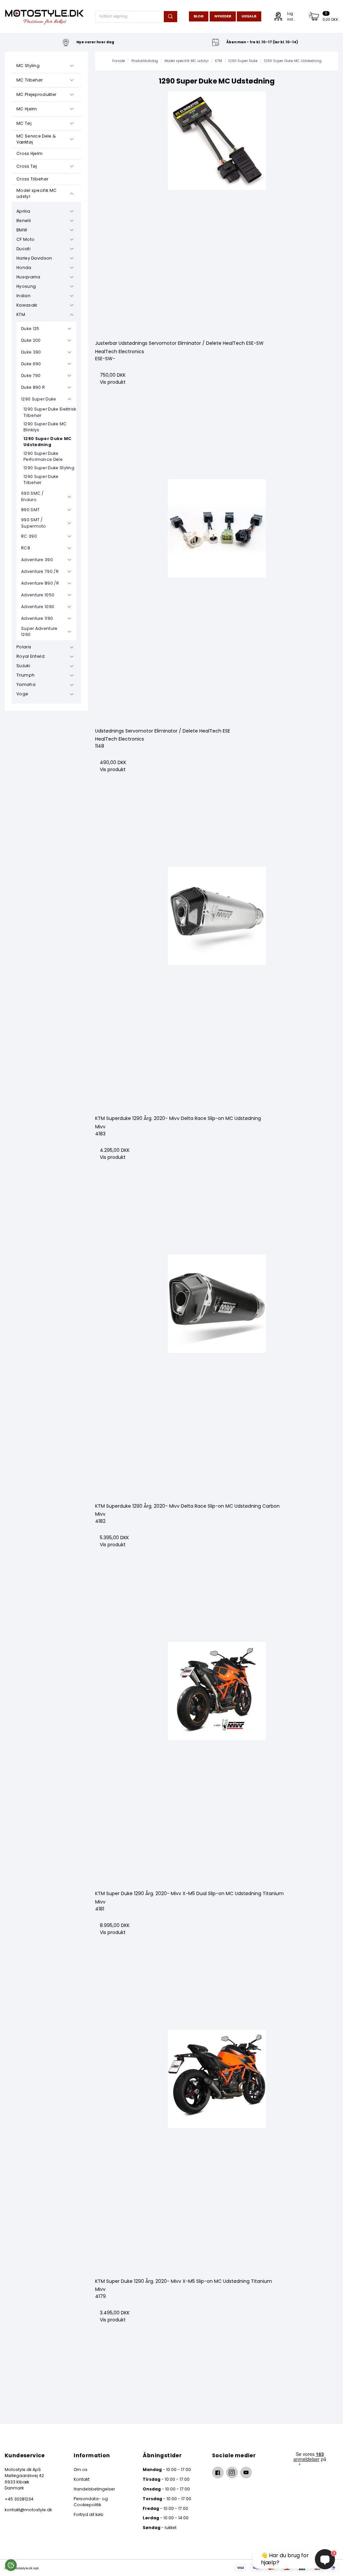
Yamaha (26, 684)
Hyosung (26, 286)
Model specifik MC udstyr (37, 193)
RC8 (26, 548)
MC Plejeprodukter (36, 94)
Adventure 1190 (37, 618)
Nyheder (223, 16)
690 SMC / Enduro (32, 496)
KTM (21, 314)
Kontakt (82, 2479)
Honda (24, 267)
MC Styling (28, 66)
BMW (22, 230)
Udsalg (249, 16)
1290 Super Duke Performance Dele (43, 456)
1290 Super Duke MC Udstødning (48, 442)
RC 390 (29, 536)
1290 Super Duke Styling (49, 468)
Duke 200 (31, 340)
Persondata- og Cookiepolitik (91, 2502)
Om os (81, 2470)
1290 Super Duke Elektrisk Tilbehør (50, 412)
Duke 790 (31, 375)
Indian (23, 296)
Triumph (25, 675)
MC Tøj (24, 123)
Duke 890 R (33, 387)
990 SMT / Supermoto (34, 523)
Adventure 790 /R (40, 571)
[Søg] (170, 17)
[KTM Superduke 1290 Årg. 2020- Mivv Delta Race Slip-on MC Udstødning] (217, 988)
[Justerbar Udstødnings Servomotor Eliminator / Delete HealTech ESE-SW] (217, 213)
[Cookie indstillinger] (11, 2565)
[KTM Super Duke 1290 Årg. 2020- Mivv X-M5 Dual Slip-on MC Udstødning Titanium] (217, 1764)
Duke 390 (31, 352)
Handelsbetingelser (94, 2489)
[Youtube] (246, 2473)
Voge (22, 694)
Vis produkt (113, 382)
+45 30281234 (19, 2499)
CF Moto (25, 239)
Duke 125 (30, 329)
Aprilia (23, 211)
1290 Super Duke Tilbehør (41, 479)
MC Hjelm (27, 109)
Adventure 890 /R (40, 583)
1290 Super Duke (39, 399)
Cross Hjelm (29, 153)
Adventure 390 (37, 560)
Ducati (23, 249)
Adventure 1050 (38, 595)
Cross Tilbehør (32, 179)
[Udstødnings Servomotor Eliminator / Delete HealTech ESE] (217, 601)
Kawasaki (27, 305)
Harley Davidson (34, 258)
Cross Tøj (27, 166)
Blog (199, 16)
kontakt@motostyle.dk (28, 2510)
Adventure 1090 (38, 607)
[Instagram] (232, 2473)
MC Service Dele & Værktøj (36, 139)
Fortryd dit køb (89, 2514)
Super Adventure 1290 (39, 631)
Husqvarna (28, 277)
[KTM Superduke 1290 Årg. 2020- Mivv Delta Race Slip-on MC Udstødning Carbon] (217, 1376)
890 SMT (30, 510)
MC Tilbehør (29, 80)
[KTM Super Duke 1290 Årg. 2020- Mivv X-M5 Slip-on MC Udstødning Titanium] (217, 2151)
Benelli (24, 221)
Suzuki (23, 666)
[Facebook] (218, 2473)
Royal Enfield (30, 656)
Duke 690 (31, 364)
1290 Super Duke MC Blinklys (45, 427)
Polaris (24, 647)
